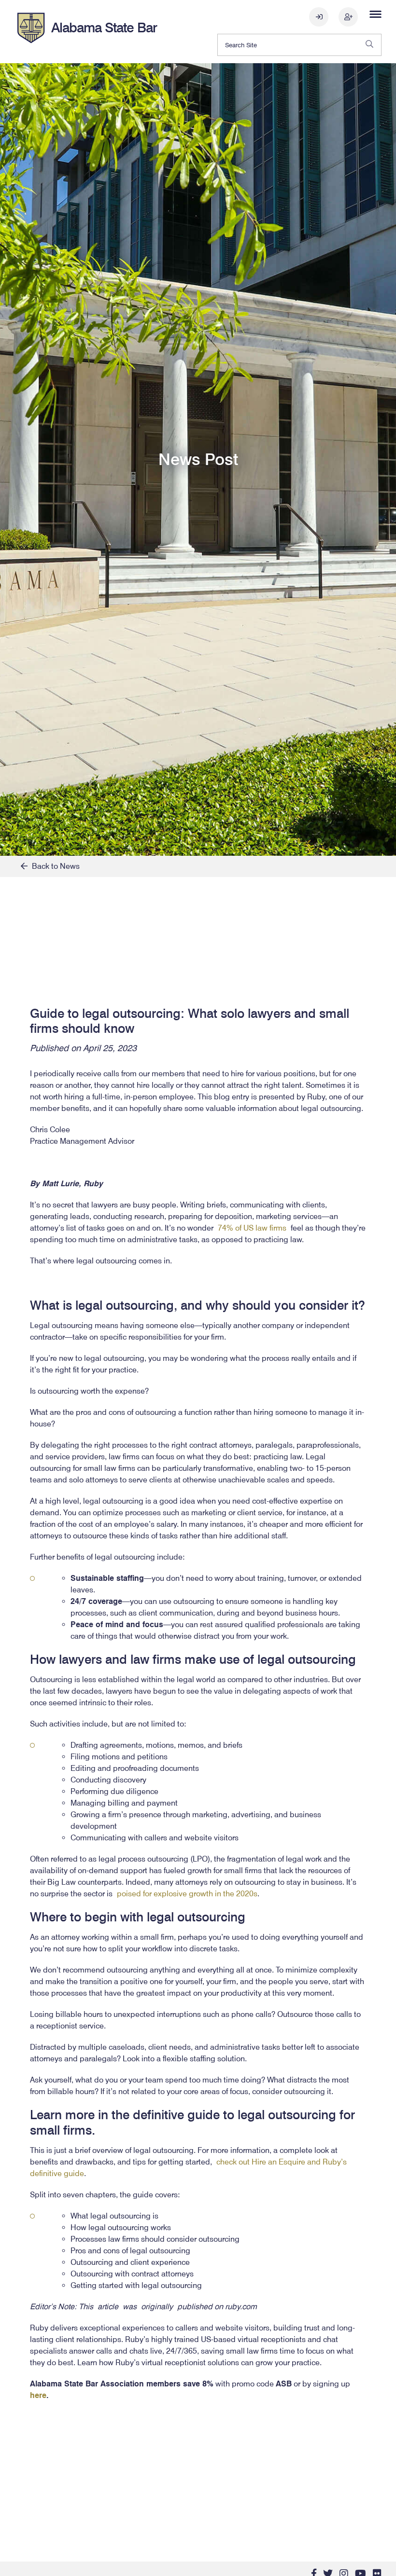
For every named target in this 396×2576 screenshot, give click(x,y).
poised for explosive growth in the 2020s (187, 1894)
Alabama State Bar (104, 27)
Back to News (54, 866)
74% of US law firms (252, 1228)
